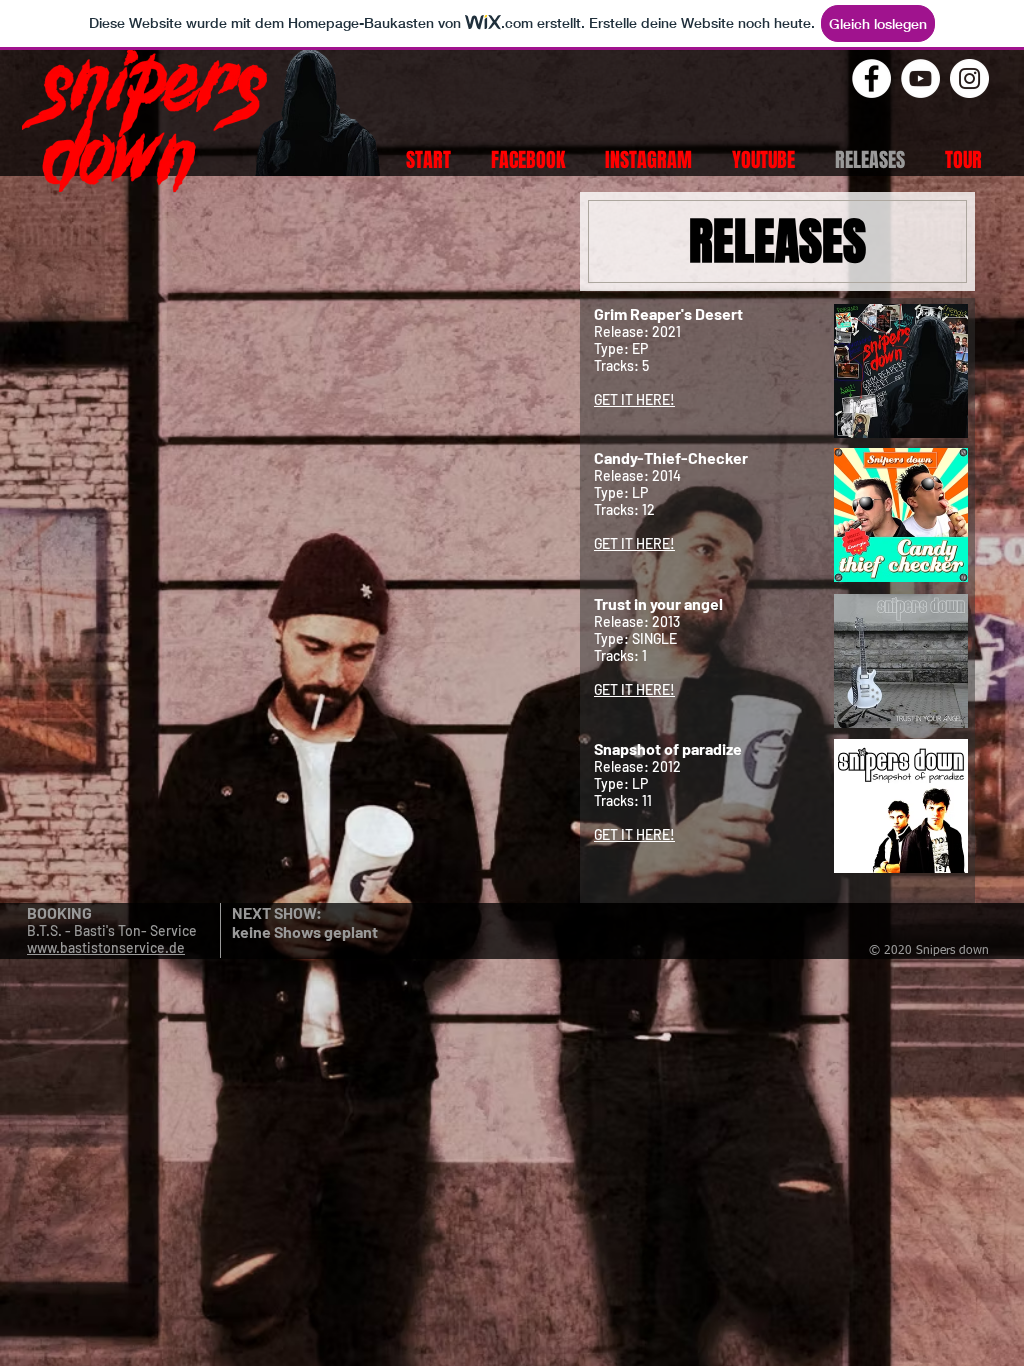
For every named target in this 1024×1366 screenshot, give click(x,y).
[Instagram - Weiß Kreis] (969, 78)
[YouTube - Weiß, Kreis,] (920, 78)
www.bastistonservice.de (106, 947)
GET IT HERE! (634, 399)
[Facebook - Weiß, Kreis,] (871, 78)
